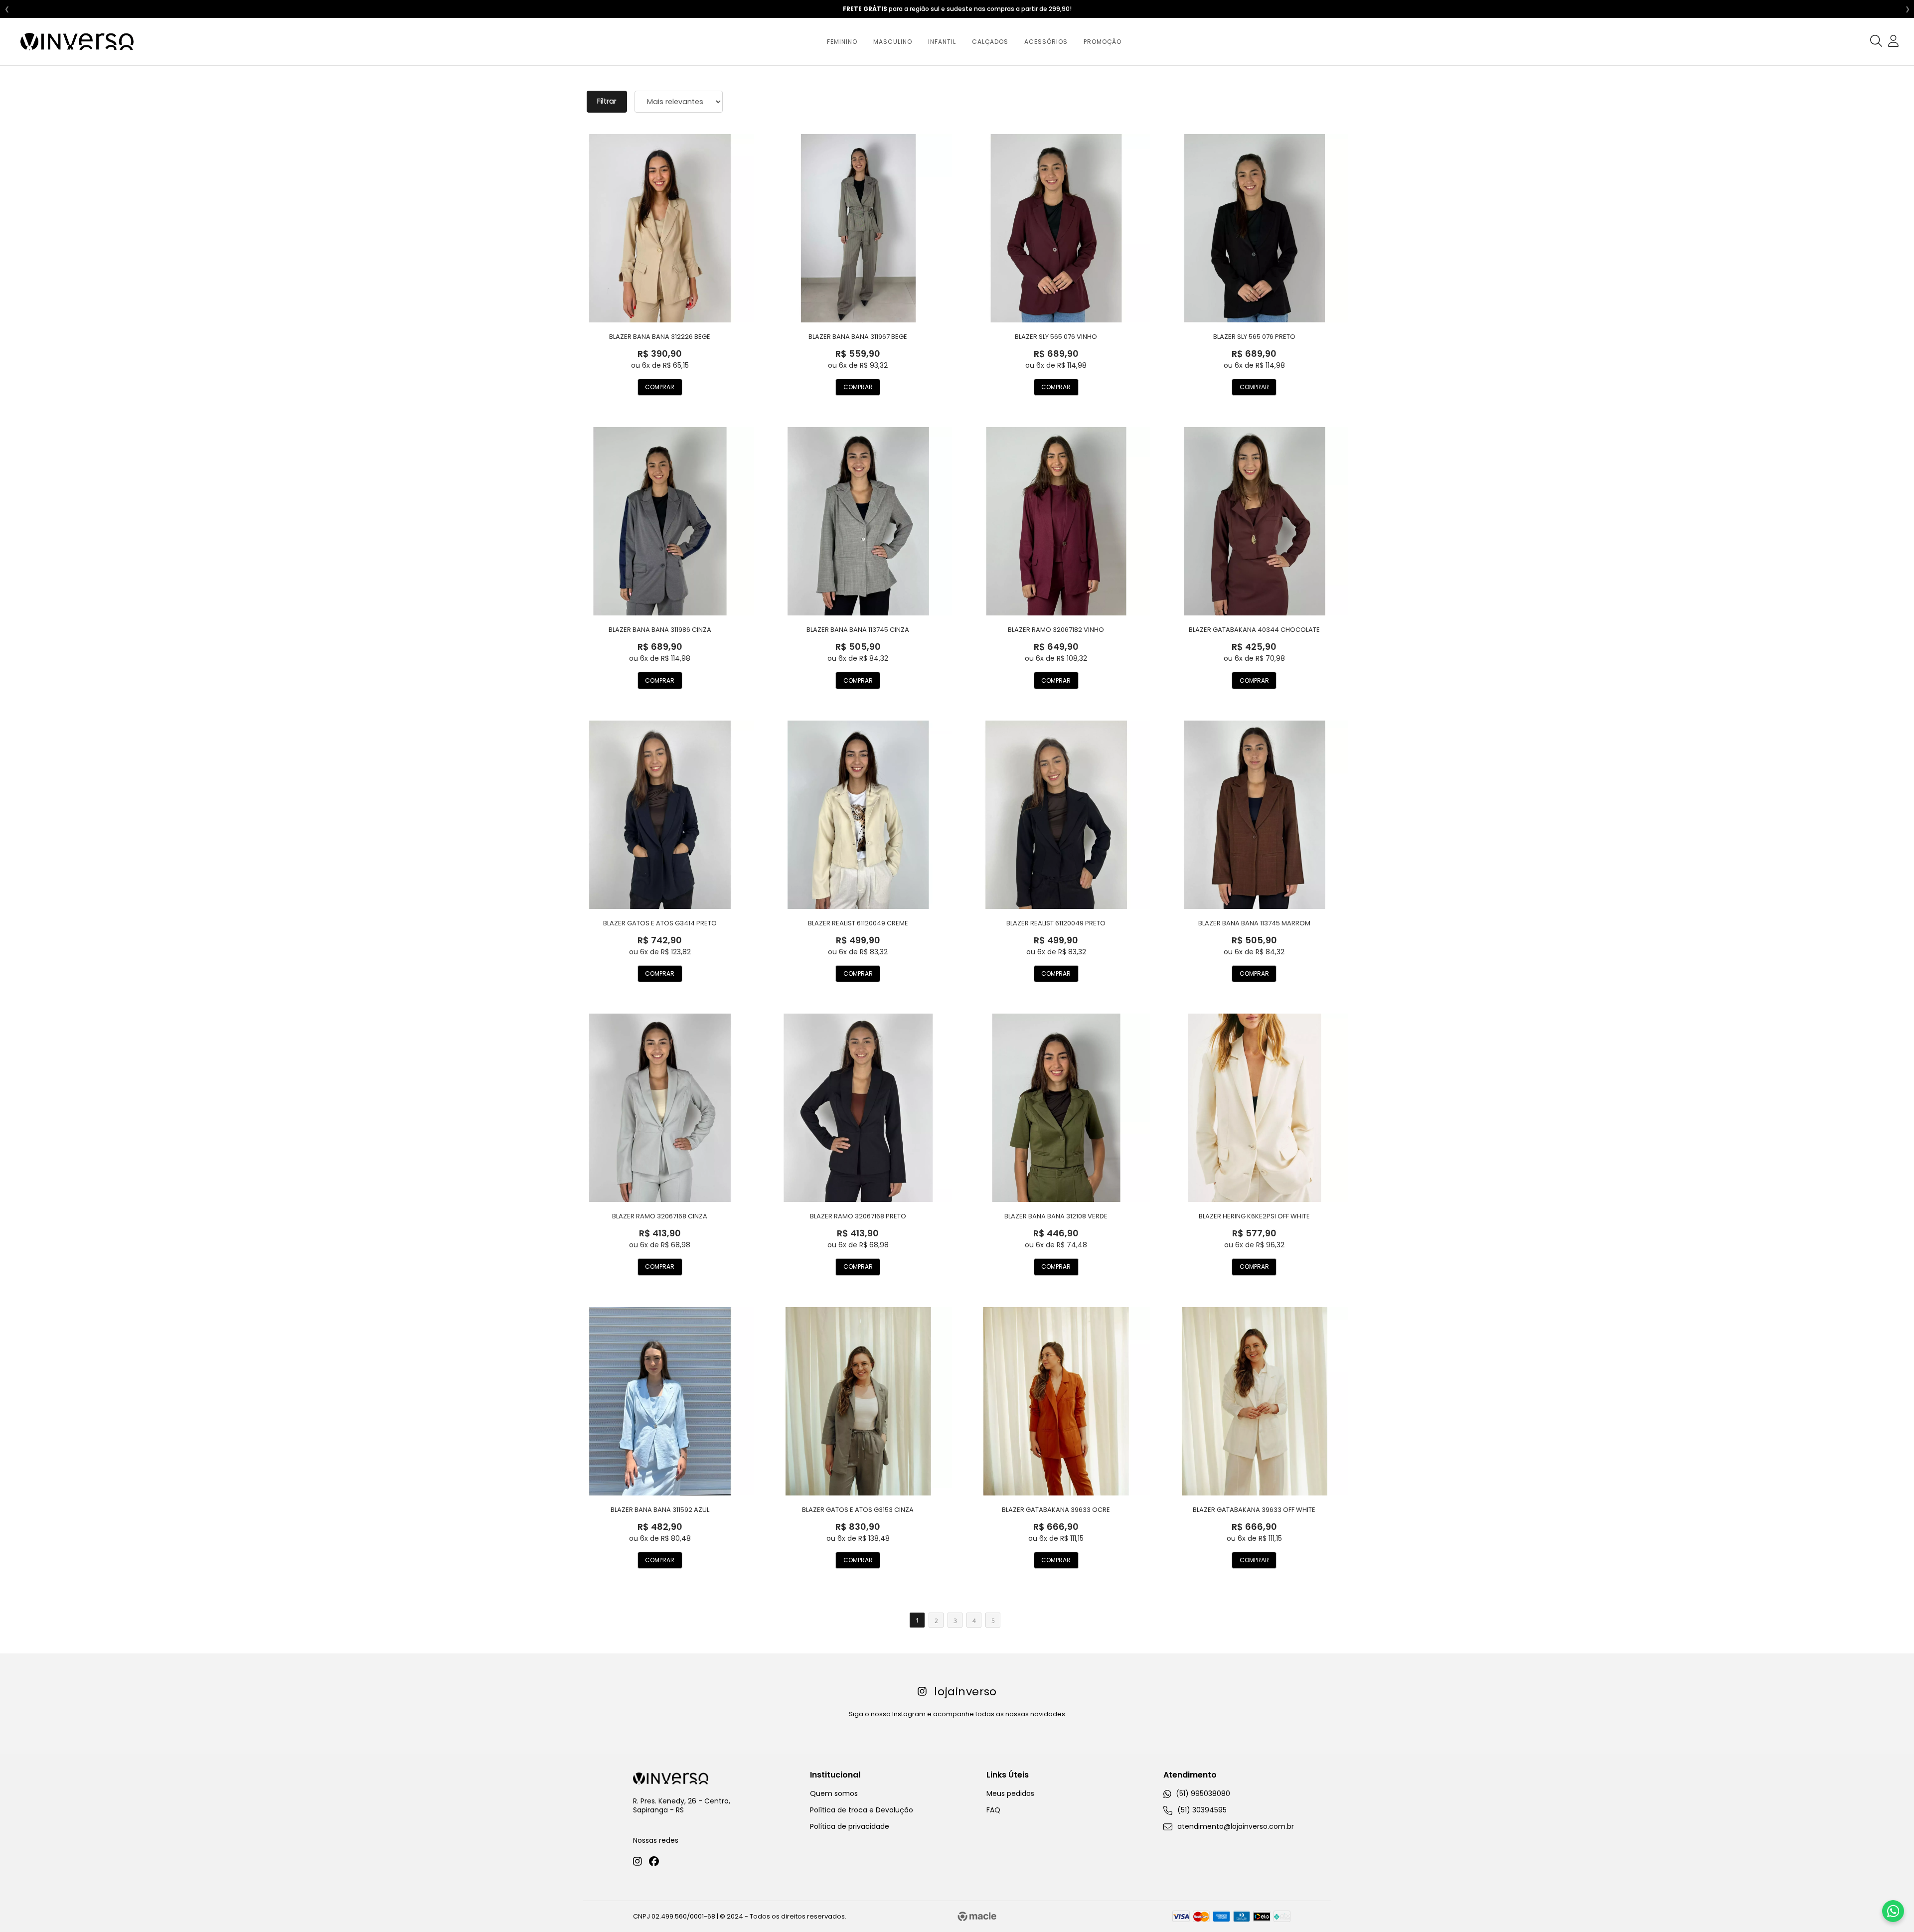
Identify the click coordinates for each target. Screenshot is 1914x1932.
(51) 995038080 (1202, 1793)
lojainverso (965, 1692)
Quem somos (834, 1793)
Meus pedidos (1010, 1793)
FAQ (993, 1810)
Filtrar (607, 101)
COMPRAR (660, 387)
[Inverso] (77, 42)
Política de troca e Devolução (862, 1810)
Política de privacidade (850, 1826)
